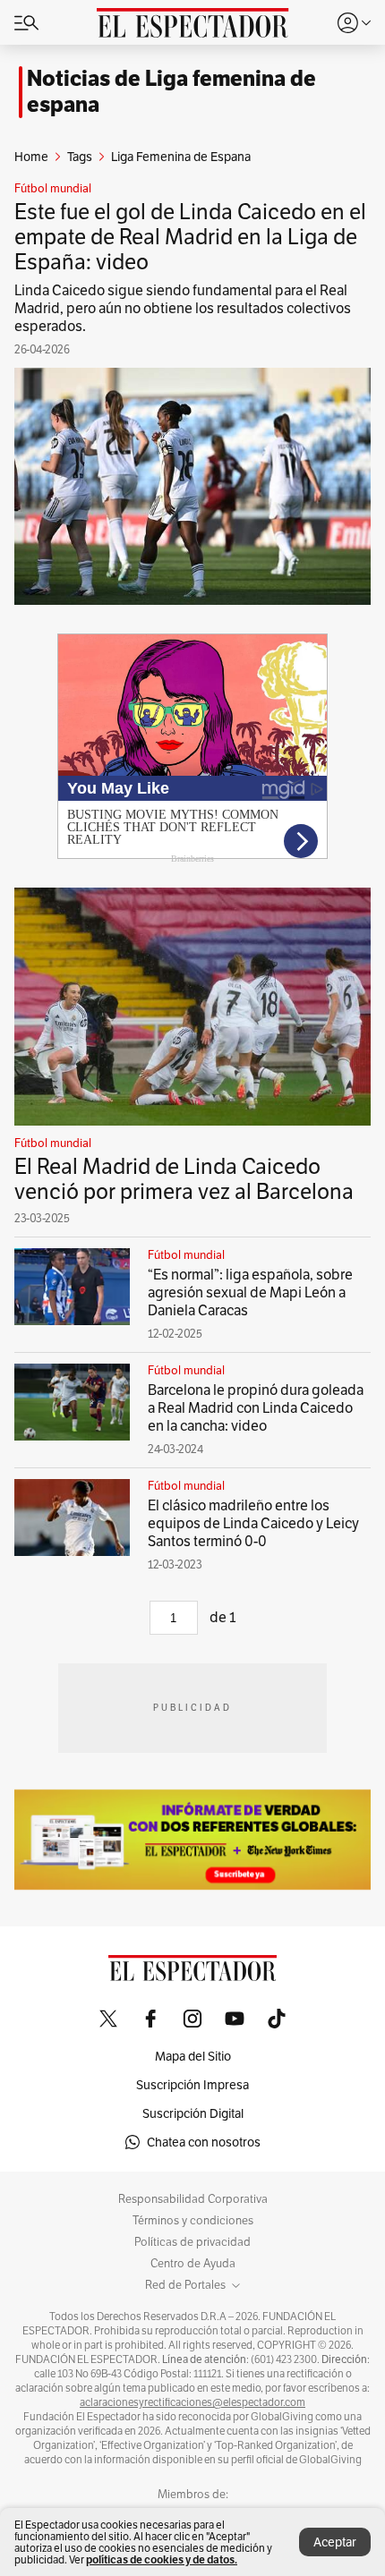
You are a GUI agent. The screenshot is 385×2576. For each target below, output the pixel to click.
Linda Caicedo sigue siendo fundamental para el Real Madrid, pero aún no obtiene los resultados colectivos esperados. (183, 308)
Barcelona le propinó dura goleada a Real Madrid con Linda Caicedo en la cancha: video (256, 1408)
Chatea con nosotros (204, 2142)
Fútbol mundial (53, 189)
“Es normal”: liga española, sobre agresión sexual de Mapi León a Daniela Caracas (250, 1292)
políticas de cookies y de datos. (162, 2559)
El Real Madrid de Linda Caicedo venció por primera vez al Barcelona (184, 1179)
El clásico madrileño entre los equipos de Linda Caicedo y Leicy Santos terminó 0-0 (253, 1523)
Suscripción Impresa (192, 2085)
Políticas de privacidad (192, 2242)
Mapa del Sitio (193, 2056)
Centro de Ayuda (193, 2264)
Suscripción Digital (193, 2113)
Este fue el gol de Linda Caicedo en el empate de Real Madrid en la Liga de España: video (190, 237)
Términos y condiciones (193, 2221)
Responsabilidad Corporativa (193, 2199)
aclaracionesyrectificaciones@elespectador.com (192, 2402)
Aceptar (335, 2542)
